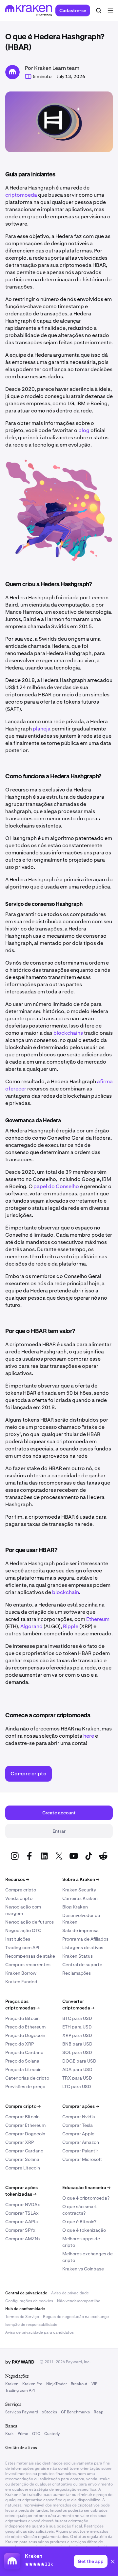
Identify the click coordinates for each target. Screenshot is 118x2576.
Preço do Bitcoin (22, 2018)
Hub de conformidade (25, 2309)
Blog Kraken (75, 1907)
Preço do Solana (22, 2061)
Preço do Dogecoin (25, 2035)
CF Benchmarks (75, 2412)
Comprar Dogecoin (25, 2134)
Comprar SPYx (20, 2230)
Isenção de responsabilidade (31, 2325)
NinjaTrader (57, 2384)
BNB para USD (77, 2044)
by (20, 2362)
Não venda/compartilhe (79, 2301)
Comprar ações (81, 2106)
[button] (113, 2563)
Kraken (12, 2384)
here (89, 1736)
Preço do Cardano (24, 2052)
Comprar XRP (20, 2142)
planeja (42, 729)
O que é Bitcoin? (79, 2222)
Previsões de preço (25, 2087)
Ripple (71, 1626)
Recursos (17, 1879)
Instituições (18, 1939)
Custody (52, 2434)
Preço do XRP (20, 2044)
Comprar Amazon (81, 2142)
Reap (98, 2412)
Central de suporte (82, 1965)
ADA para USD (77, 2069)
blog (84, 430)
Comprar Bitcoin (22, 2117)
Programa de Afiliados (85, 1939)
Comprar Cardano (24, 2151)
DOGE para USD (79, 2061)
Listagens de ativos (83, 1947)
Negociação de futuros (29, 1922)
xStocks (49, 2412)
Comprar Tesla (78, 2125)
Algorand (31, 1626)
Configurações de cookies (29, 2301)
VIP (94, 2384)
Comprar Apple (78, 2134)
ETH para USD (77, 2027)
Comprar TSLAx (22, 2213)
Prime (23, 2434)
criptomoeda (21, 195)
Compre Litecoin (23, 2168)
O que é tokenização (84, 2230)
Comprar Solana (22, 2159)
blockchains (68, 1033)
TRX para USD (77, 2078)
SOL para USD (77, 2052)
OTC (36, 2434)
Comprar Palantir (80, 2151)
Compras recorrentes (28, 1965)
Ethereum (98, 1619)
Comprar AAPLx (22, 2222)
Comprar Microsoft (82, 2159)
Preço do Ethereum (25, 2027)
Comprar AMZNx (23, 2239)
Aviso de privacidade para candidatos (39, 2332)
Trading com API (22, 1947)
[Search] (99, 10)
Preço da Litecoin (23, 2069)
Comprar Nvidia (79, 2117)
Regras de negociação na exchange (76, 2317)
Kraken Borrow (21, 1973)
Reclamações (77, 1973)
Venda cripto (19, 1898)
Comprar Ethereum (25, 2125)
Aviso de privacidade (70, 2293)
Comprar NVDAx (23, 2205)
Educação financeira (86, 2187)
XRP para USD (77, 2035)
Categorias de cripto (27, 2078)
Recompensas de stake (30, 1956)
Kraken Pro (32, 2384)
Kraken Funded (21, 1982)
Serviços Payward (22, 2412)
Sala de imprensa (80, 1930)
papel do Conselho (56, 1186)
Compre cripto (21, 1890)
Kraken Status (78, 1956)
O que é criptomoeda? (86, 2198)
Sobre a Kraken (81, 1879)
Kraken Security (79, 1890)
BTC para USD (77, 2018)
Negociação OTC (23, 1930)
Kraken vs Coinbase (83, 2269)
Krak (10, 2434)
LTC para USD (77, 2087)
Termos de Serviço (22, 2317)
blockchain (66, 1592)
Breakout (79, 2384)
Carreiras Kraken (80, 1898)
